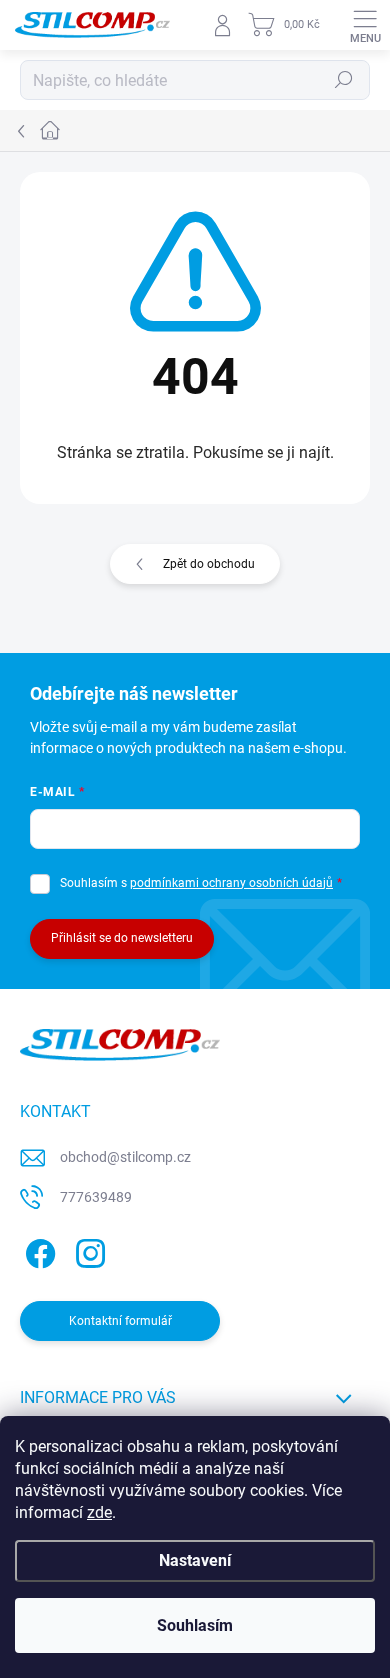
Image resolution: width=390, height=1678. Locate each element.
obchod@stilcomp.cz (125, 1157)
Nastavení (195, 1560)
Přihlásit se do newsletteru (122, 938)
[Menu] (365, 25)
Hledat (344, 80)
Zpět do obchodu (209, 564)
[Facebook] (37, 1250)
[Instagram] (87, 1250)
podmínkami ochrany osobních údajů (231, 883)
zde (99, 1512)
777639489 (96, 1197)
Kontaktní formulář (120, 1321)
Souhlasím (195, 1625)
